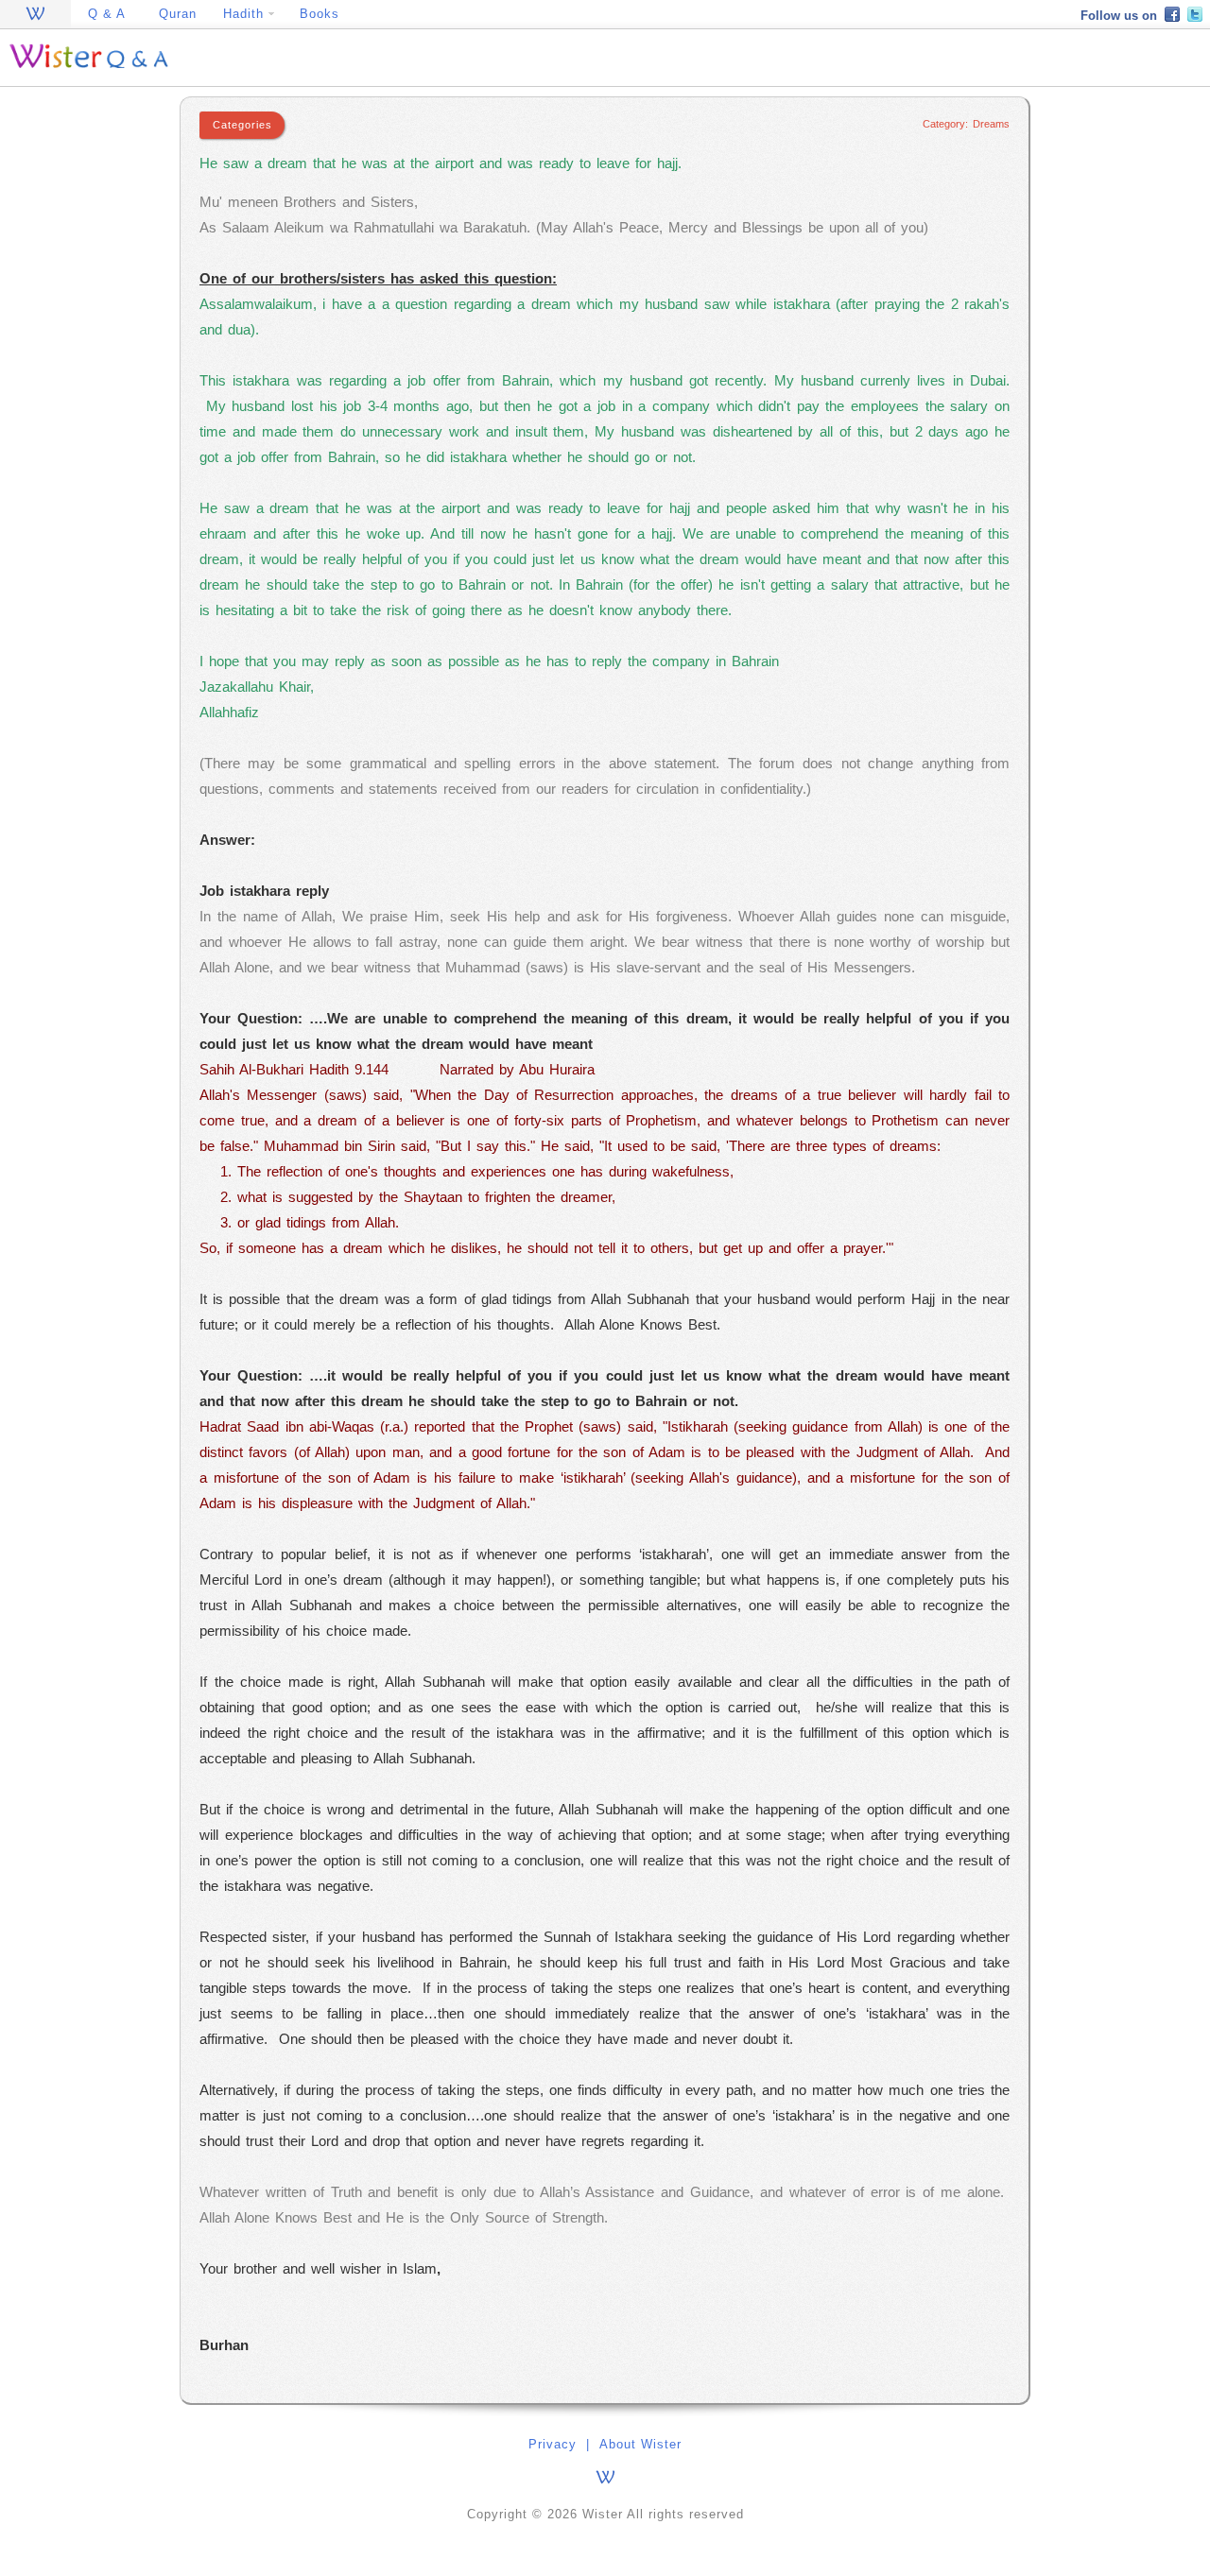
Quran (178, 14)
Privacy (553, 2444)
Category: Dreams (966, 124)
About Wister (640, 2444)
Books (320, 14)
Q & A (107, 14)
